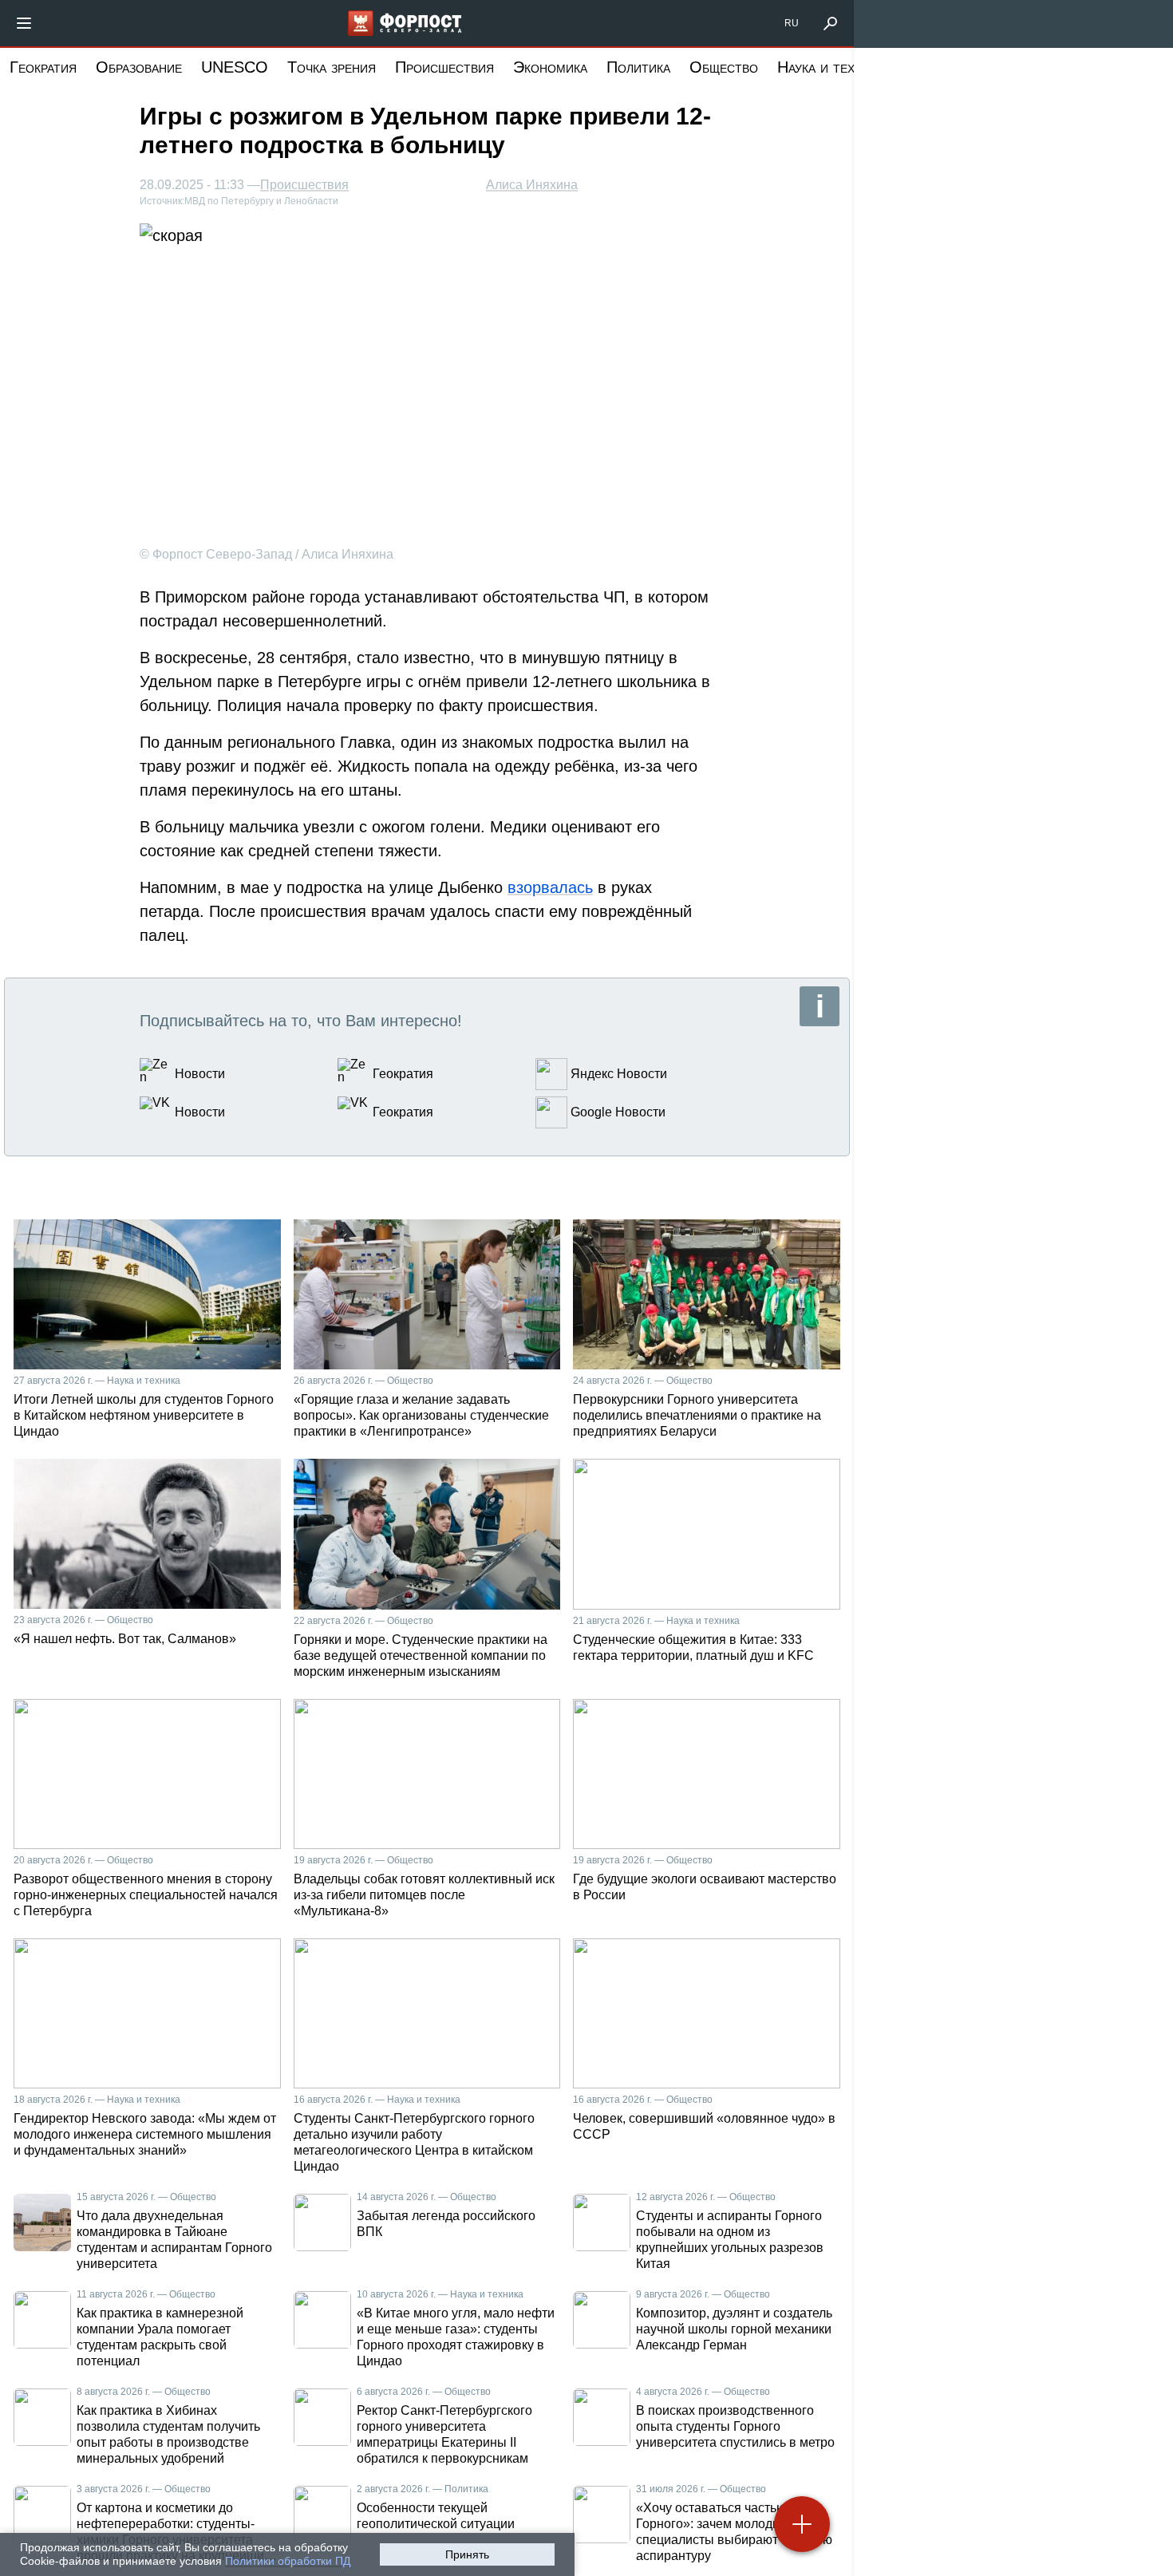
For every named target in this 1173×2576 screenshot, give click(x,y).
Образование (139, 67)
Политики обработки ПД (288, 2561)
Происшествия (444, 67)
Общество (724, 67)
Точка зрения (332, 67)
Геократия (43, 67)
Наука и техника (831, 67)
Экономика (550, 67)
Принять (467, 2554)
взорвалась (550, 887)
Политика (638, 67)
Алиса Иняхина (532, 185)
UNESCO (235, 67)
